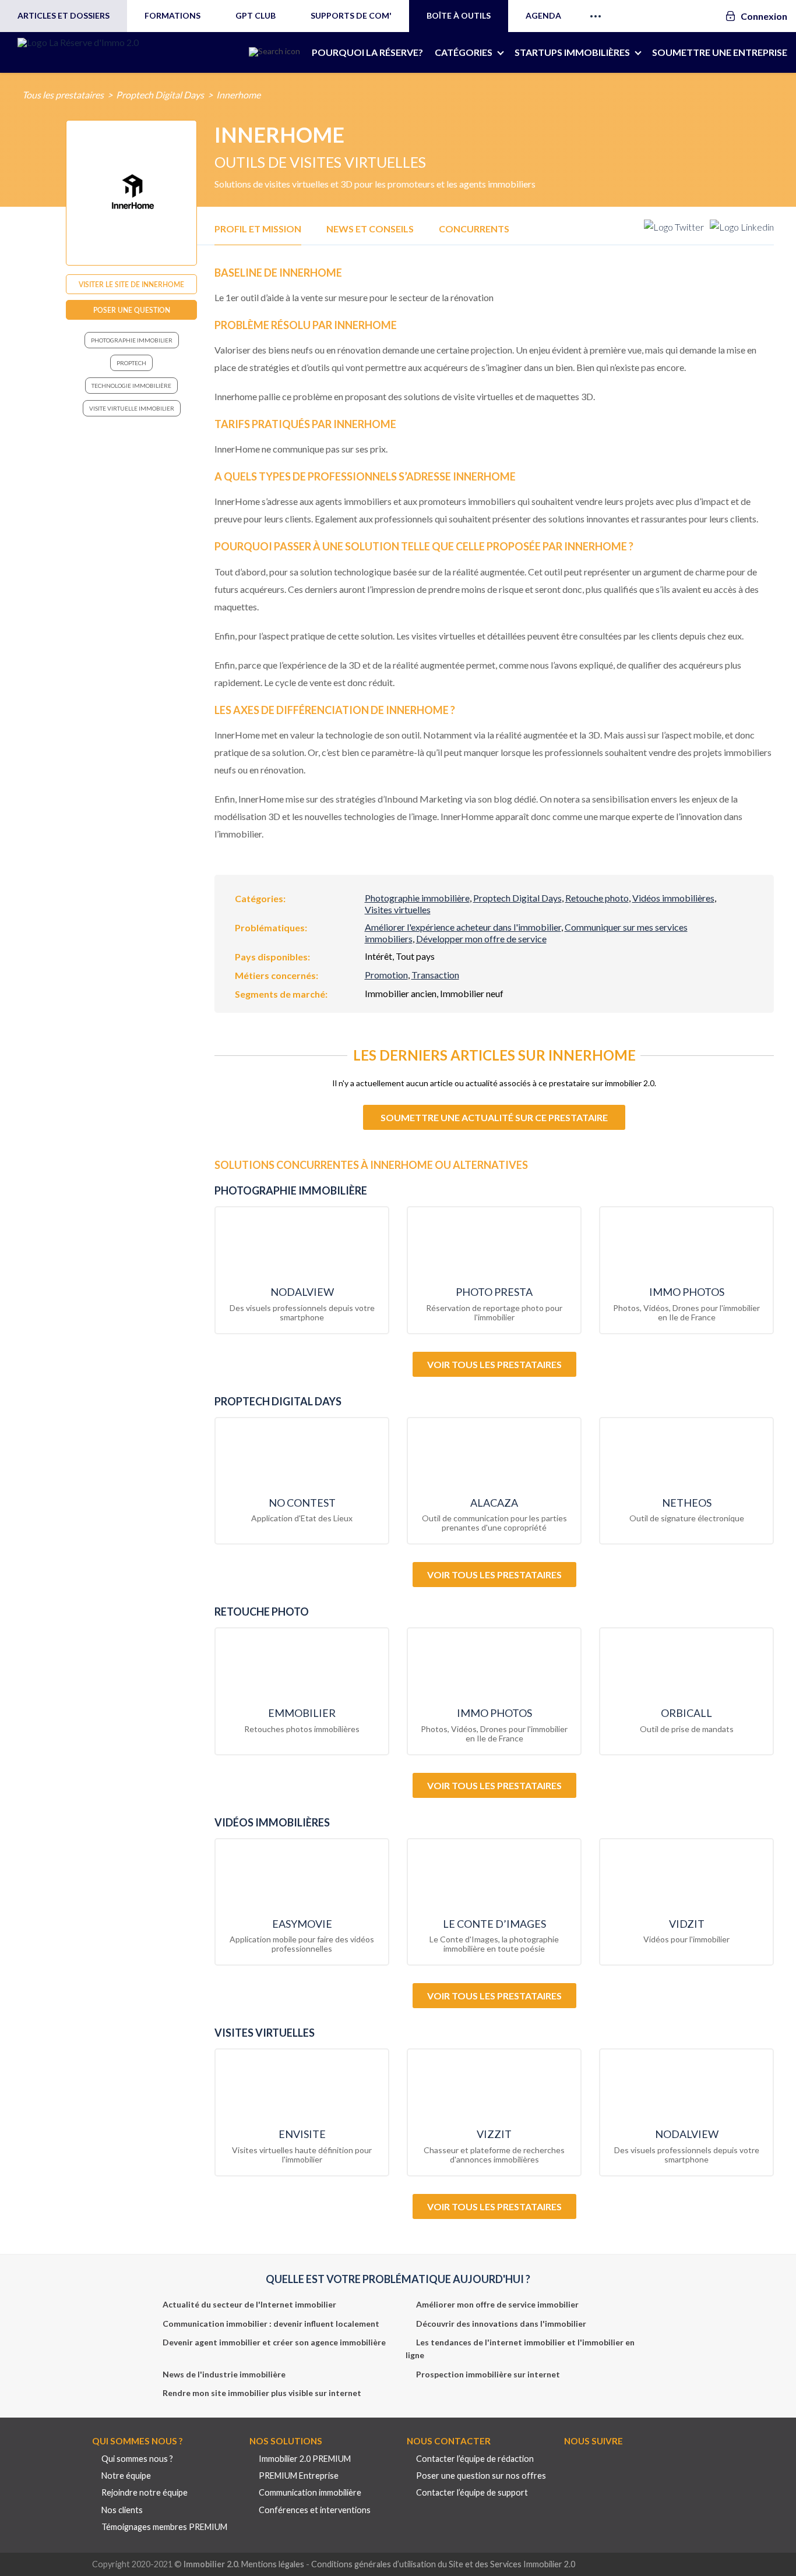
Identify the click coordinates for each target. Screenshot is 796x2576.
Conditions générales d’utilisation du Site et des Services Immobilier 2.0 (443, 2564)
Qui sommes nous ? (137, 2459)
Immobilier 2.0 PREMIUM (305, 2459)
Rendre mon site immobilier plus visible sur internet (262, 2393)
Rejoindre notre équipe (145, 2492)
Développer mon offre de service (481, 939)
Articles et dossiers (64, 15)
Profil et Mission (258, 229)
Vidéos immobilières (673, 898)
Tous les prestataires (63, 95)
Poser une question (132, 310)
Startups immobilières (572, 52)
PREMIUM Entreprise (299, 2476)
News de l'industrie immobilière (224, 2374)
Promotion (386, 975)
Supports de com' (351, 15)
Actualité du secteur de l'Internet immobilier (249, 2304)
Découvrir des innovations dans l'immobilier (501, 2324)
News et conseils (370, 229)
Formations (172, 15)
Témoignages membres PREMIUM (164, 2527)
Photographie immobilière (417, 898)
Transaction (435, 975)
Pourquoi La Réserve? (367, 52)
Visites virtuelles (398, 909)
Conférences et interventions (315, 2510)
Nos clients (122, 2510)
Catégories (464, 52)
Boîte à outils (459, 15)
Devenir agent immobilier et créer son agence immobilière (274, 2342)
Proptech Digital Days (160, 95)
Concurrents (474, 229)
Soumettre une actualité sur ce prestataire (494, 1117)
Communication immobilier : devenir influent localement (271, 2324)
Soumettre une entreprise (720, 52)
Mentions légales (273, 2564)
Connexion (764, 16)
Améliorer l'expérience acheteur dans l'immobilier (463, 927)
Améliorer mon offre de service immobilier (497, 2304)
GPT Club (256, 15)
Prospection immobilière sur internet (488, 2374)
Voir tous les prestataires (494, 1364)
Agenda (543, 15)
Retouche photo (597, 898)
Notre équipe (126, 2476)
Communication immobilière (310, 2492)
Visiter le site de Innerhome (131, 285)
